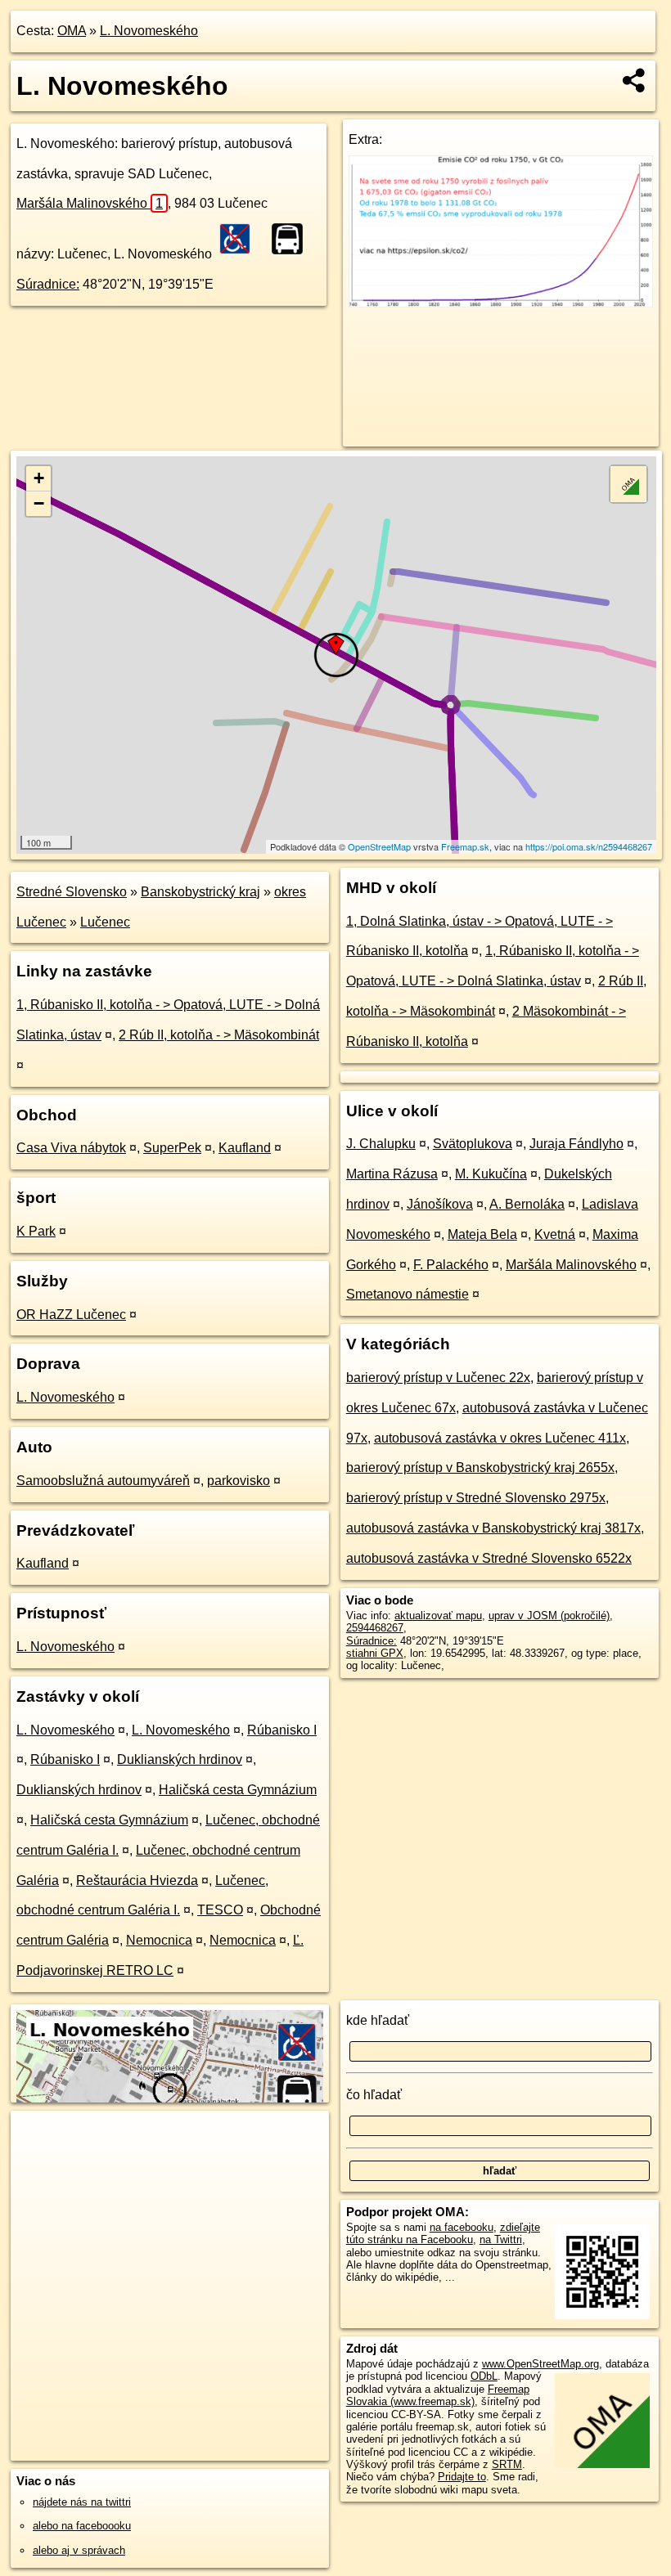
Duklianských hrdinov (180, 1759)
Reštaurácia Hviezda (137, 1880)
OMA (72, 31)
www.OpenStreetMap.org (540, 2364)
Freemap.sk (465, 846)
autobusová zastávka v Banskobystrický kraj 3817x (493, 1528)
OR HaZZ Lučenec (71, 1315)
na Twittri (501, 2239)
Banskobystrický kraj (200, 892)
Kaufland (245, 1148)
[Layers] (628, 484)
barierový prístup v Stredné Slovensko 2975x (476, 1498)
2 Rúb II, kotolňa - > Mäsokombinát (219, 1035)
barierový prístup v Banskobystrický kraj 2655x (480, 1468)
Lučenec (105, 922)
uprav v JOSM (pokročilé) (549, 1616)
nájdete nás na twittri (82, 2502)
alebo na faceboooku (82, 2526)
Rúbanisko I (282, 1730)
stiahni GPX (375, 1653)
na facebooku (462, 2227)
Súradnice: (48, 284)
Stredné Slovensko (72, 892)
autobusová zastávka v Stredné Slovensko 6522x (489, 1558)
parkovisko (239, 1481)
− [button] (39, 503)
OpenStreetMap (379, 846)
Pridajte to (462, 2477)
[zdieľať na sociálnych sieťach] (635, 80)
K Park (36, 1231)
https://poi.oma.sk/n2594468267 (589, 846)
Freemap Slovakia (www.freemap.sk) (438, 2395)
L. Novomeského (149, 31)
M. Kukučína (491, 1174)
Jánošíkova (440, 1204)
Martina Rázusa (392, 1174)
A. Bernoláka (527, 1204)
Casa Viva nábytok (71, 1148)
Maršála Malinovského (90, 203)
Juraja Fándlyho (576, 1144)
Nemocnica (159, 1940)
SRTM (507, 2464)
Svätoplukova (473, 1144)
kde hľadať (378, 2020)
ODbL (484, 2376)
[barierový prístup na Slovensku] (240, 239)
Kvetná (555, 1234)
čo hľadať (374, 2095)
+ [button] (39, 478)
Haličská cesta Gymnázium (238, 1790)
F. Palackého (451, 1265)
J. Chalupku (381, 1144)
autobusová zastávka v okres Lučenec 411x (500, 1438)
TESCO (220, 1910)
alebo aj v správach (79, 2550)
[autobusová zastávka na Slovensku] (292, 239)
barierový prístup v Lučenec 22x (438, 1378)
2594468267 (375, 1628)
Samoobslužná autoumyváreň (103, 1481)
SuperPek (172, 1148)
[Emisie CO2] (501, 303)
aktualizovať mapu (438, 1616)
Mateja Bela (482, 1234)
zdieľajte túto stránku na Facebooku (443, 2233)
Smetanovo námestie (408, 1294)
